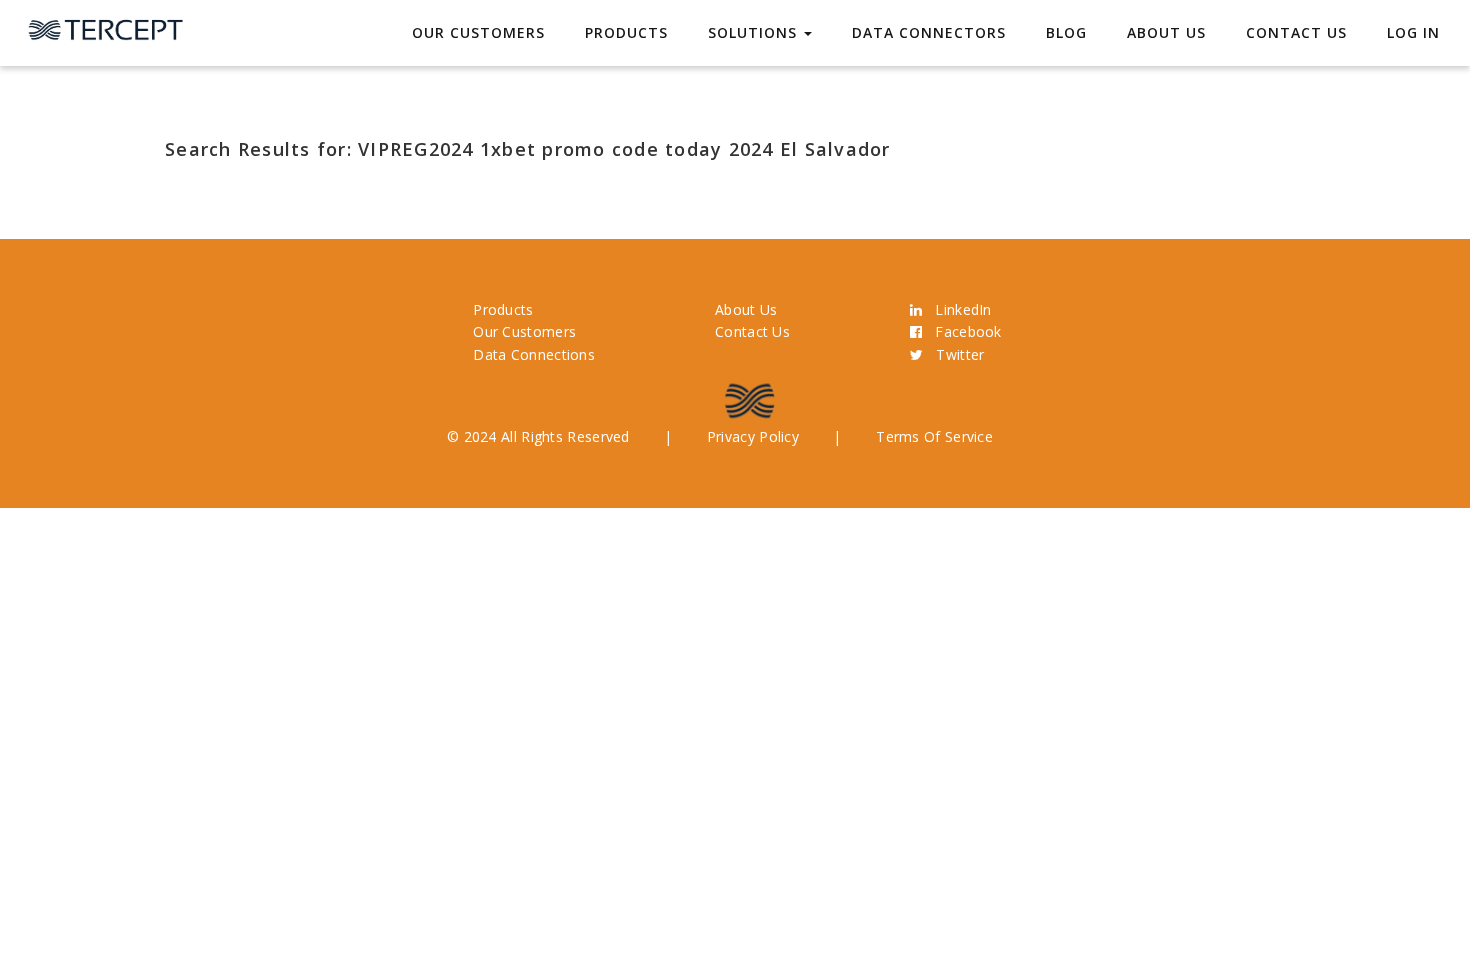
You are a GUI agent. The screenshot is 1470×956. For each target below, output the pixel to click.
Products (626, 32)
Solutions (755, 32)
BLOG (1066, 32)
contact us (1296, 32)
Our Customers (478, 32)
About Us (1166, 32)
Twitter (953, 354)
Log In (1413, 32)
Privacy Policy (753, 436)
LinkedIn (956, 309)
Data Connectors (929, 32)
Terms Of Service (934, 436)
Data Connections (534, 354)
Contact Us (752, 331)
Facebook (961, 331)
